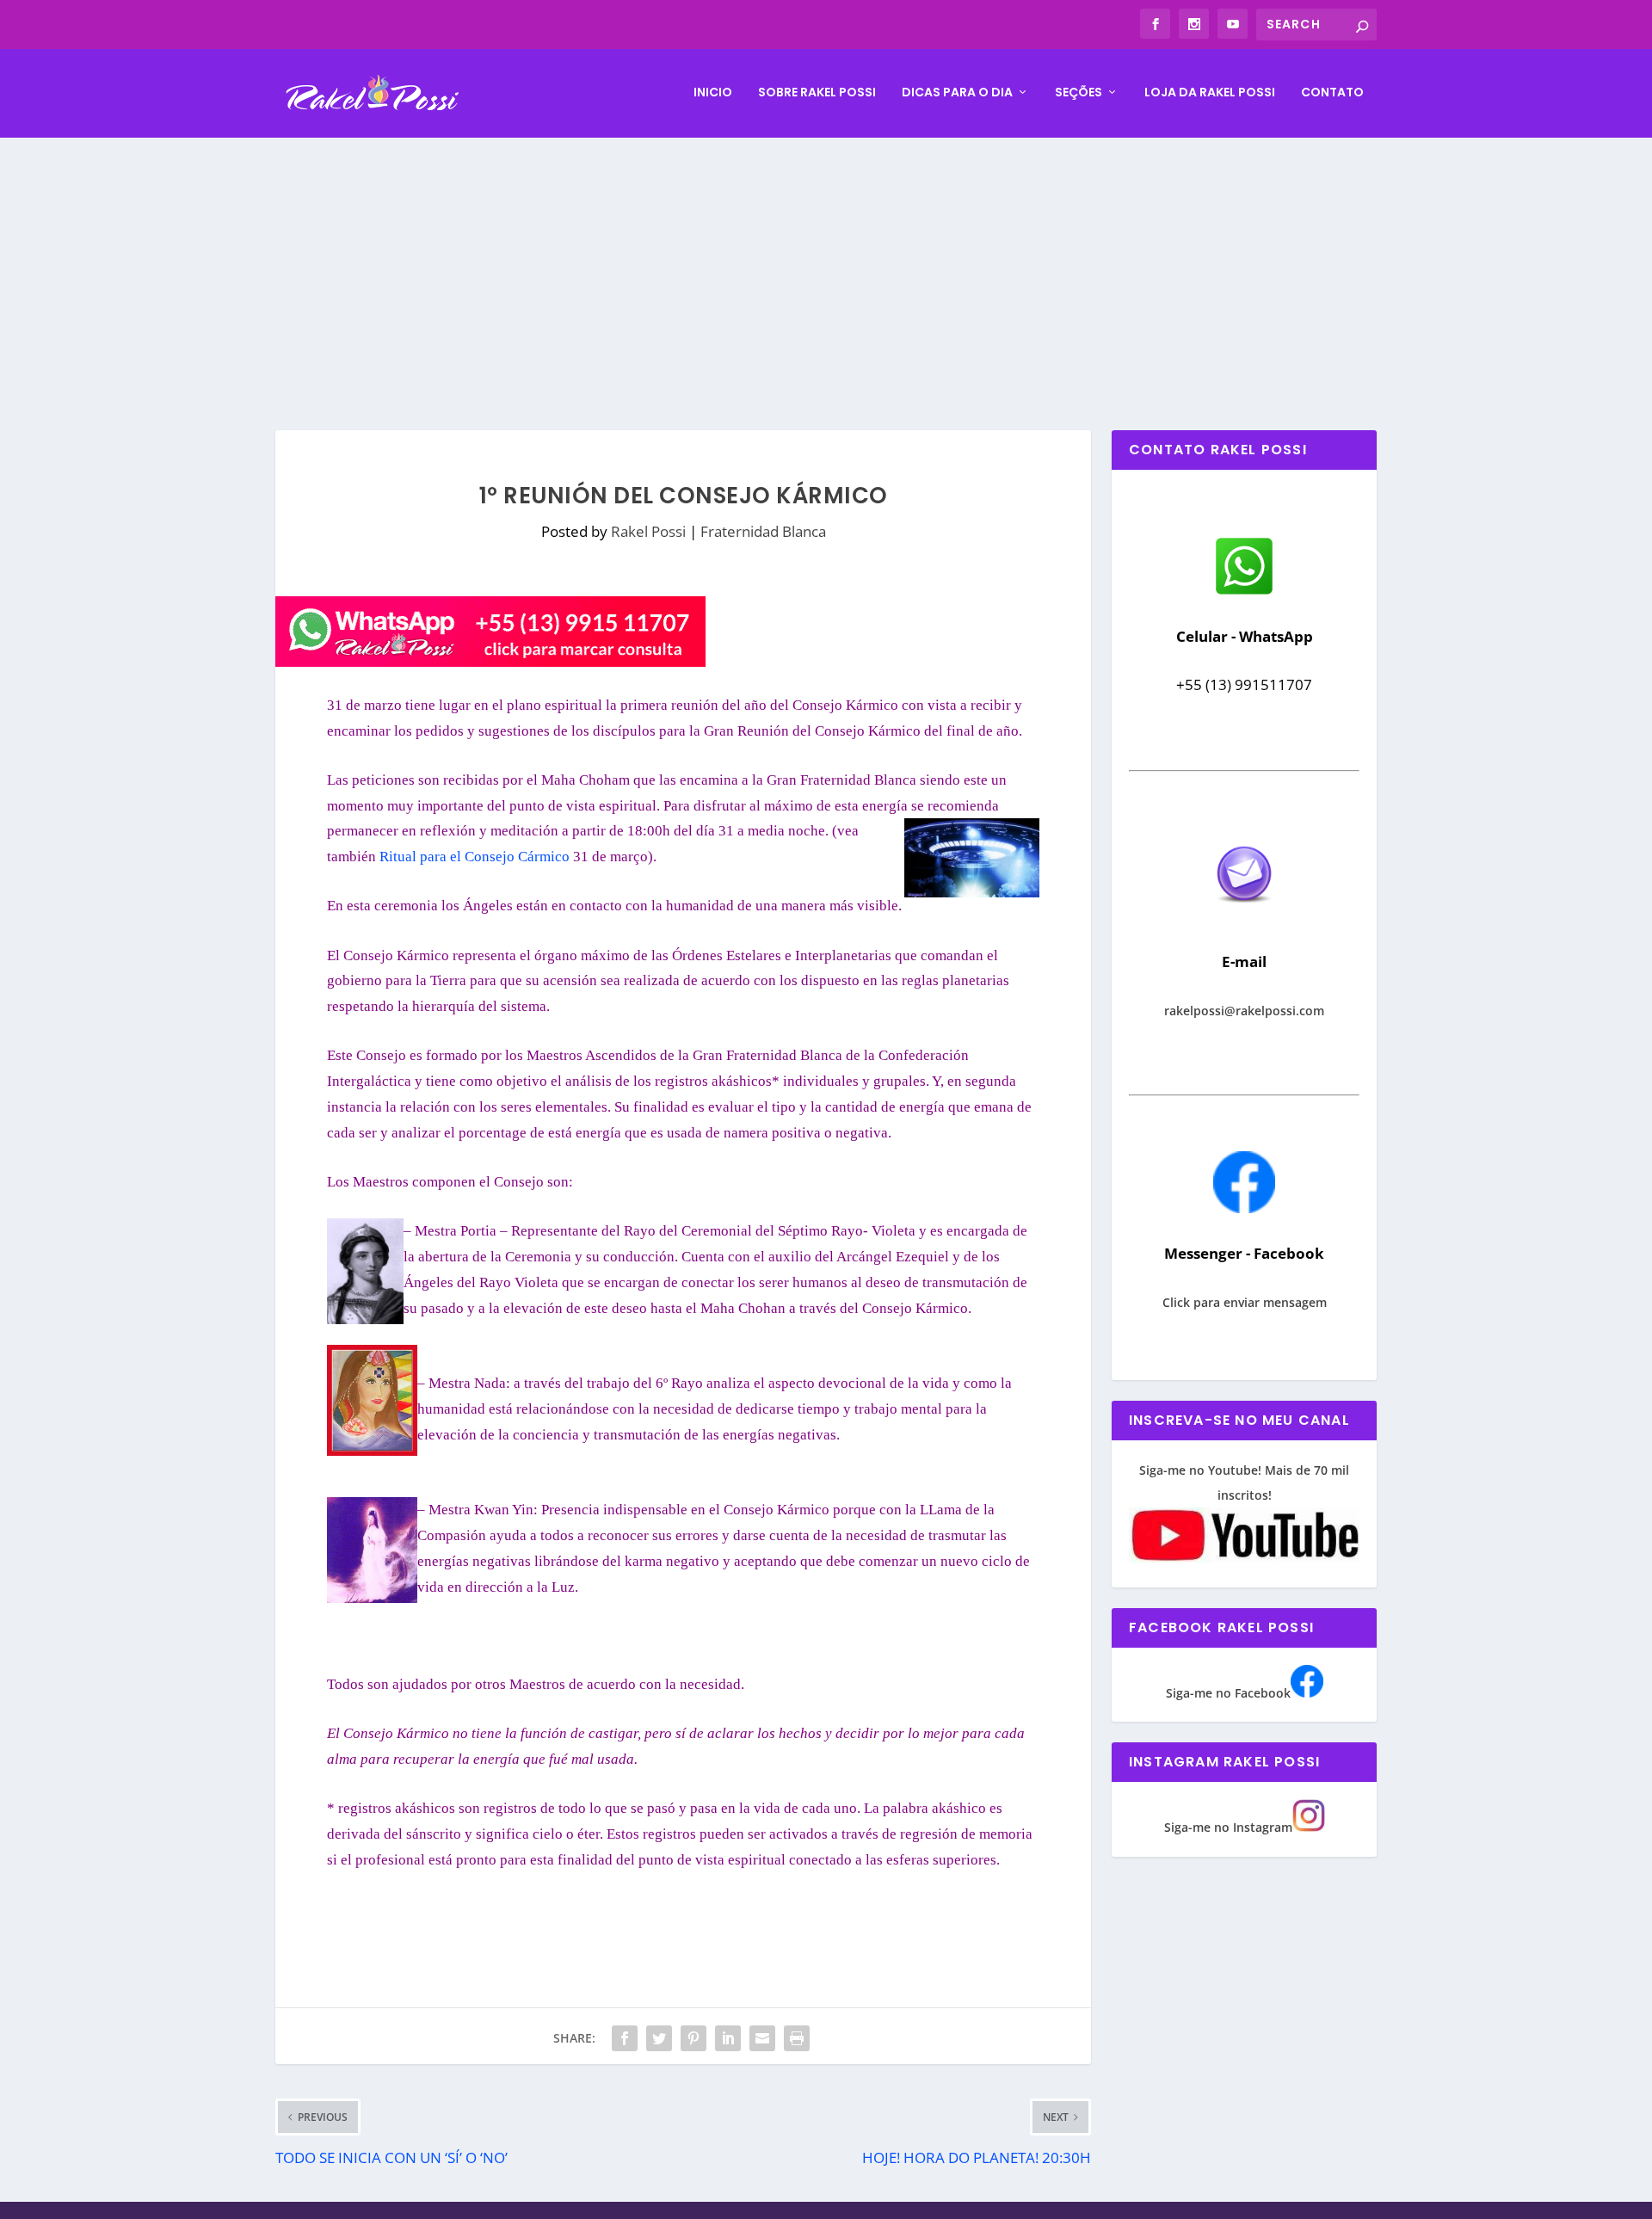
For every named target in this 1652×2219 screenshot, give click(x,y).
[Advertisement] (826, 267)
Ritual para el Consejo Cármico (476, 857)
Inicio (713, 93)
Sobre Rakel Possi (817, 93)
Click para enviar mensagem (1245, 1302)
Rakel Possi (648, 531)
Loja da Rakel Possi (1210, 93)
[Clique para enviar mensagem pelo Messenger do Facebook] (1244, 1208)
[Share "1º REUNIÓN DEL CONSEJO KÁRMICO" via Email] (762, 2038)
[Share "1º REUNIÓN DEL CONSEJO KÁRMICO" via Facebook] (625, 2038)
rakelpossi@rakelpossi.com (1244, 1011)
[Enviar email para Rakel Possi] (1244, 917)
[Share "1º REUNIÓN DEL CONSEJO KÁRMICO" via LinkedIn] (728, 2038)
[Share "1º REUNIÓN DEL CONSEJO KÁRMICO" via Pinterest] (693, 2038)
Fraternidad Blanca (763, 531)
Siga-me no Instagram (1228, 1827)
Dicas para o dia (957, 93)
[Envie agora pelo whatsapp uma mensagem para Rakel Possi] (1244, 592)
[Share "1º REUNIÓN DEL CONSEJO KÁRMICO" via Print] (797, 2038)
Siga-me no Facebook (1228, 1693)
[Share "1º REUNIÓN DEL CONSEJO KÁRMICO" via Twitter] (659, 2038)
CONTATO (1332, 93)
